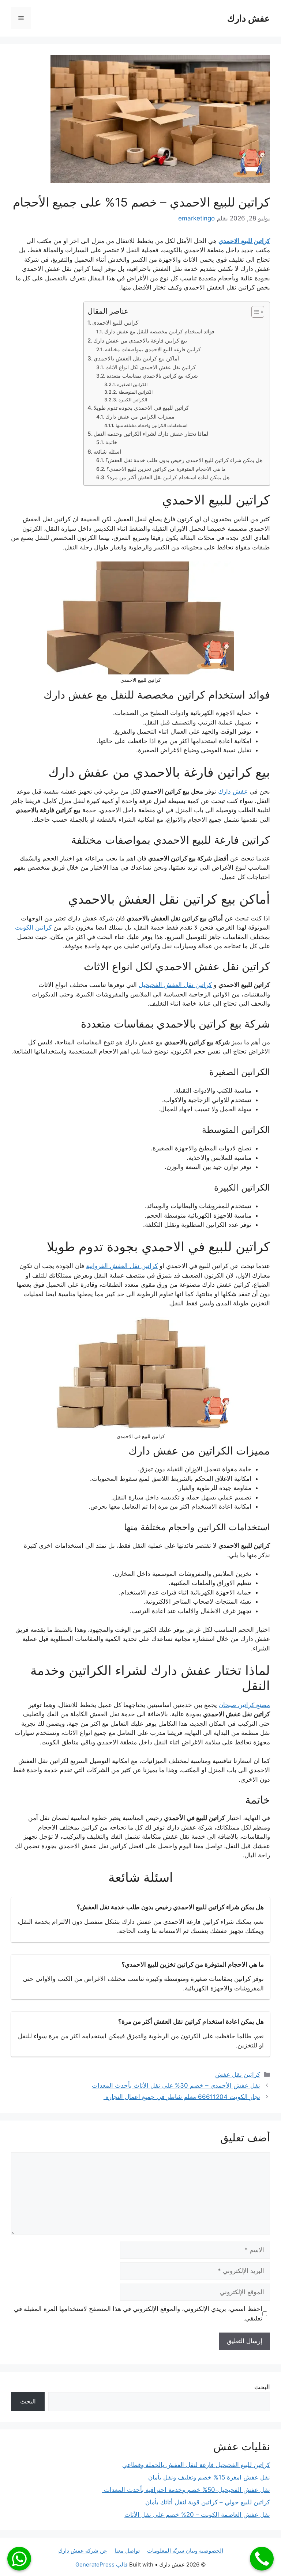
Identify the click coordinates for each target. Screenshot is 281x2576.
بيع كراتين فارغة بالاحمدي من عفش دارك (140, 341)
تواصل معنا (127, 2551)
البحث (262, 2387)
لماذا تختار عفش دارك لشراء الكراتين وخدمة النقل (151, 434)
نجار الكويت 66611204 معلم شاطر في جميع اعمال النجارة (182, 2097)
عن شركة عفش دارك (83, 2551)
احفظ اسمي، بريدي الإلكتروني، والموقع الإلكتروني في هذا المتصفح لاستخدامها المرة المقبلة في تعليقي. (138, 2314)
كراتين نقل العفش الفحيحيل (175, 985)
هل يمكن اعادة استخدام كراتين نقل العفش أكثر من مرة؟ (168, 477)
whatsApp (19, 2559)
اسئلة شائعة (107, 452)
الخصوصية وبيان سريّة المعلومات (185, 2551)
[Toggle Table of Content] (254, 312)
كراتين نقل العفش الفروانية (122, 1266)
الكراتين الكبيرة (133, 400)
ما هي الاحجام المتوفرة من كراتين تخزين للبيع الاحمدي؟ (166, 469)
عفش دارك (249, 18)
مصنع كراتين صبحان (244, 1705)
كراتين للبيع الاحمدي (244, 241)
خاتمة (111, 442)
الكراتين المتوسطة (135, 392)
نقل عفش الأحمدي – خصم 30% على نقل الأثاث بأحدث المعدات (176, 2085)
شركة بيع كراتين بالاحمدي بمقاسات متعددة (152, 376)
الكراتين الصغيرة (132, 384)
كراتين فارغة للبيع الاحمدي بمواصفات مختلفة (153, 349)
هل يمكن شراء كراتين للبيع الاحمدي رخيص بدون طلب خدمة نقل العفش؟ (184, 460)
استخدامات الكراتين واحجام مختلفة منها (151, 425)
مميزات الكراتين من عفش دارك (140, 417)
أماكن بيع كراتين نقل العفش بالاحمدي (136, 358)
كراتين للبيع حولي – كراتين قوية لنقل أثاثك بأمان (208, 2502)
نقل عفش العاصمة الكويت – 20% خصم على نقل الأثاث (197, 2515)
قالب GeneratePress (102, 2564)
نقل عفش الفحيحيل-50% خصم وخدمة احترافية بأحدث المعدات (186, 2490)
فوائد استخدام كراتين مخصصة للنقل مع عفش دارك (159, 332)
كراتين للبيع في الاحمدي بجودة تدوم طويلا (141, 408)
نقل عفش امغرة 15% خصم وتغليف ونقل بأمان (209, 2477)
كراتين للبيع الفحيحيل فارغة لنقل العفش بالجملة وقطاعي (196, 2465)
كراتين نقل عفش (238, 2074)
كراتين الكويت (33, 927)
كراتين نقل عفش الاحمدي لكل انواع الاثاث (151, 367)
